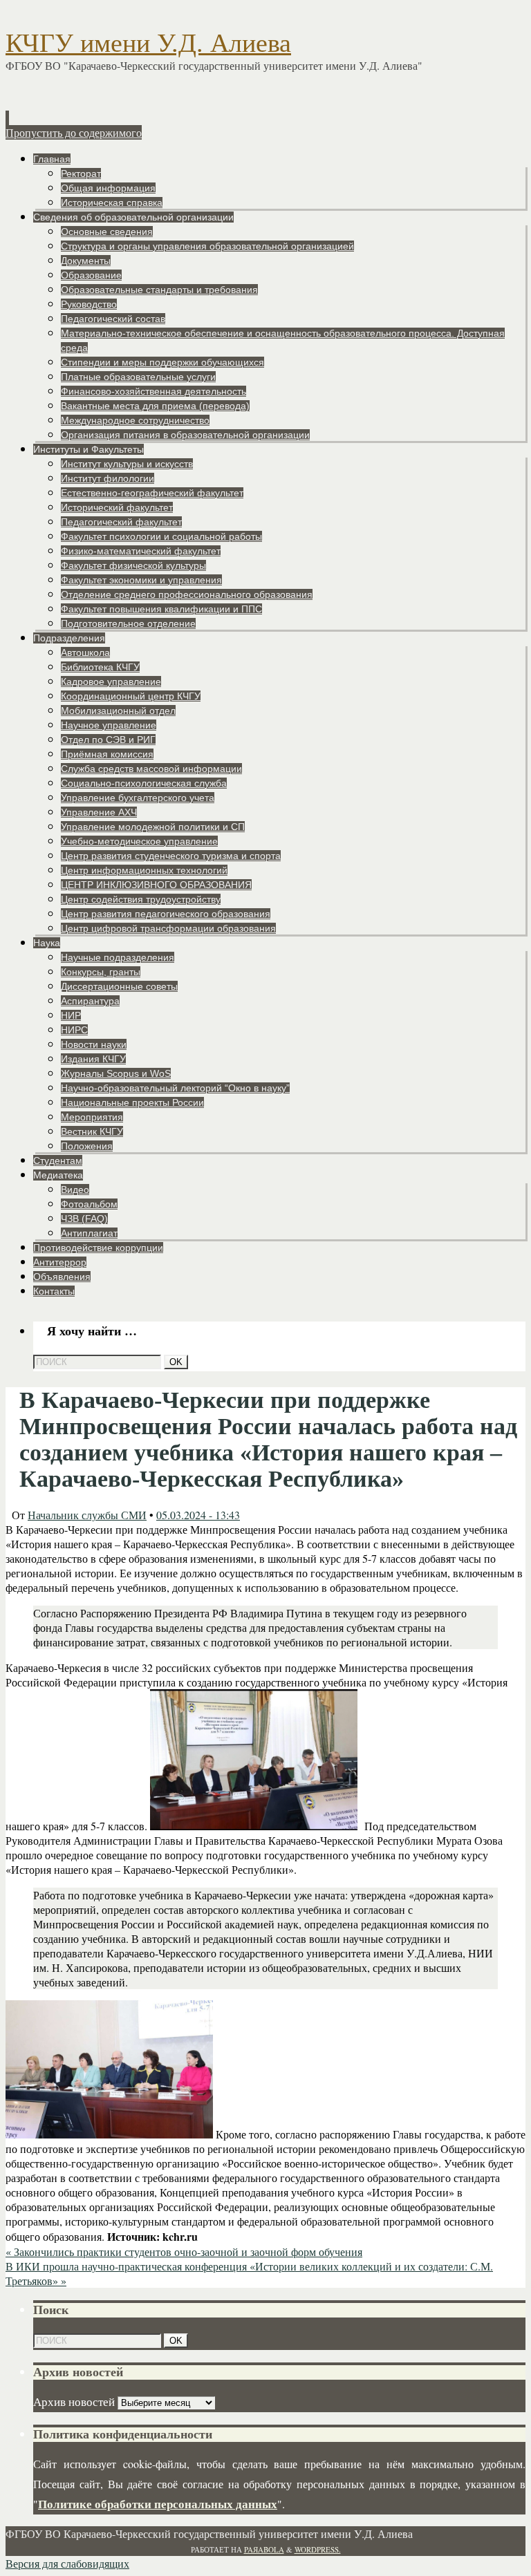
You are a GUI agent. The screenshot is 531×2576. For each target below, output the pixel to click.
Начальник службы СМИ (87, 1515)
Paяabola (264, 2549)
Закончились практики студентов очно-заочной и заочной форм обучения (184, 2251)
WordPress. (318, 2549)
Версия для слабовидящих (67, 2563)
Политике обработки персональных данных (158, 2504)
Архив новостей (74, 2401)
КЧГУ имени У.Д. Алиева (148, 43)
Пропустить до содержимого (74, 132)
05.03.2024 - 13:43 (198, 1515)
